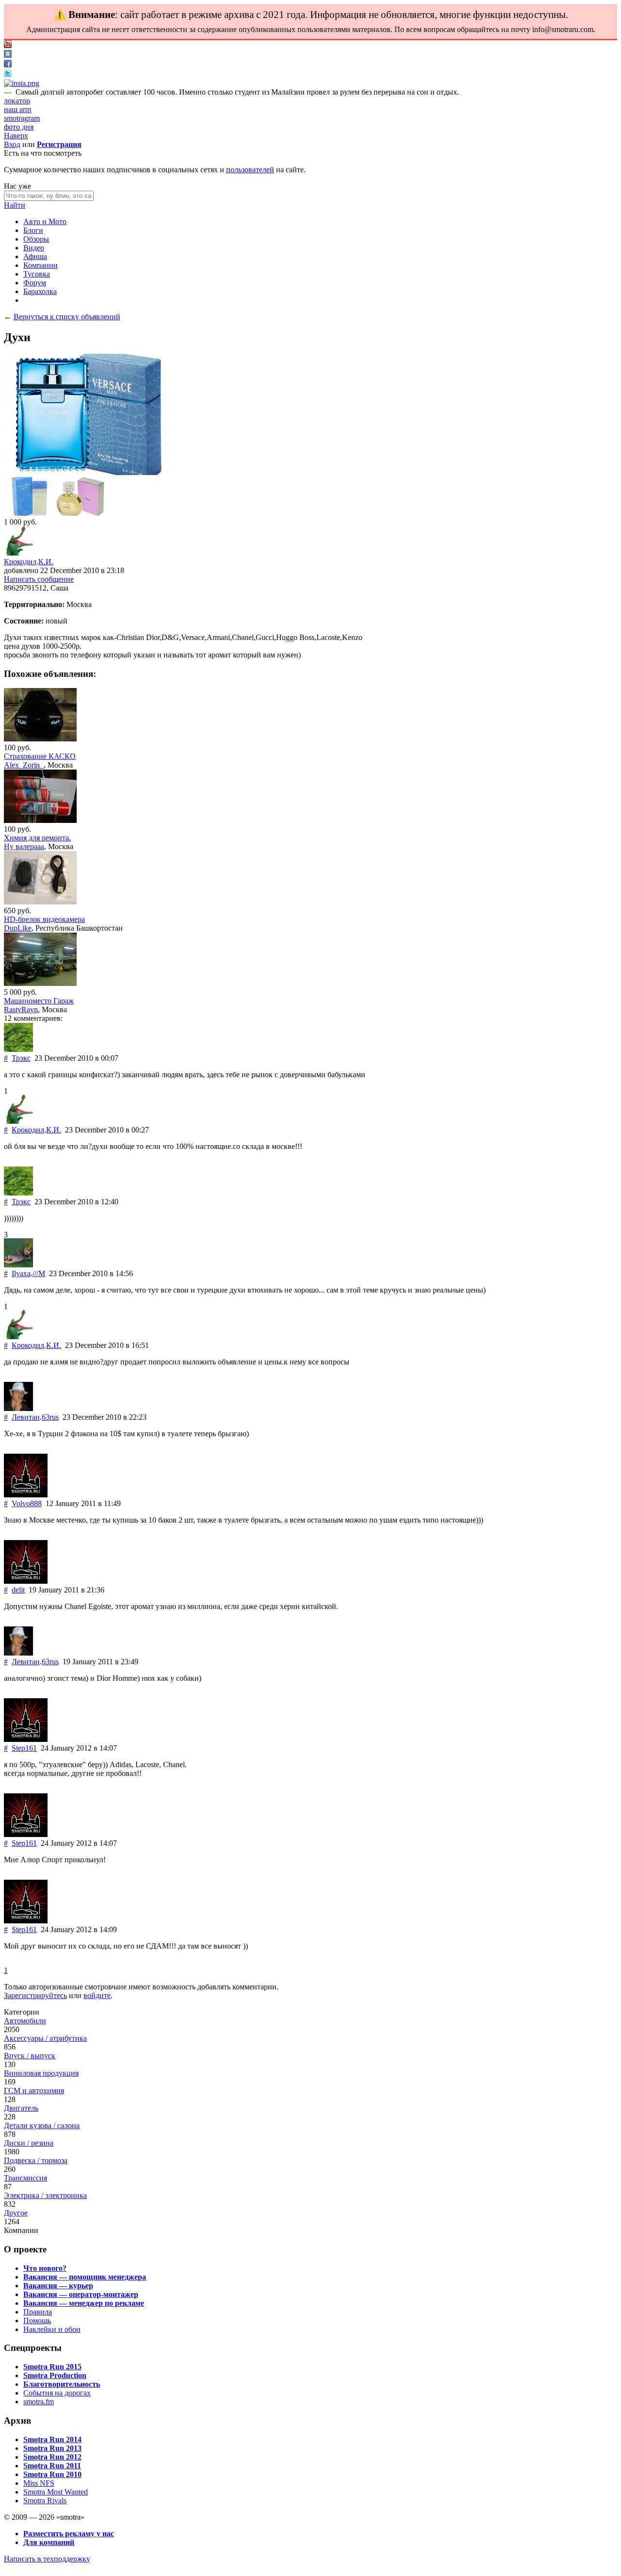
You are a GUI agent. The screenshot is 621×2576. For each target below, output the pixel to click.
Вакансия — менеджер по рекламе (84, 2303)
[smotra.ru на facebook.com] (8, 65)
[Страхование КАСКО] (40, 739)
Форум (35, 283)
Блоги (33, 230)
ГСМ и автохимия (34, 2091)
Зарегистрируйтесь (35, 1995)
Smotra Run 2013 (52, 2448)
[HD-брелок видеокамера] (40, 902)
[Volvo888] (26, 1495)
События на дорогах (57, 2393)
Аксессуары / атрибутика (45, 2038)
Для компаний (49, 2542)
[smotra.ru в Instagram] (22, 83)
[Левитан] (18, 1408)
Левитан (26, 1417)
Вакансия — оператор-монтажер (81, 2294)
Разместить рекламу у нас (69, 2534)
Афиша (35, 256)
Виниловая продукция (41, 2073)
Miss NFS (39, 2483)
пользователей (250, 170)
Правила (38, 2312)
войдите (97, 1995)
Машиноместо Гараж (39, 1001)
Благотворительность (62, 2384)
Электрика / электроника (45, 2195)
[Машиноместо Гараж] (40, 983)
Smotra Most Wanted (56, 2492)
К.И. (46, 562)
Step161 (24, 1748)
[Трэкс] (18, 1049)
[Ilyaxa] (18, 1265)
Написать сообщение (39, 579)
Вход (12, 144)
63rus (50, 1417)
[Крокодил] (18, 553)
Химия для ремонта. (37, 838)
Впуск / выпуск (30, 2056)
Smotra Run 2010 (52, 2474)
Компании (41, 265)
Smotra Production (55, 2375)
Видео (34, 248)
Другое (16, 2213)
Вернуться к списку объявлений (67, 317)
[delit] (26, 1581)
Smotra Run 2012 (52, 2457)
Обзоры (36, 239)
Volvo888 (27, 1503)
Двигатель (21, 2108)
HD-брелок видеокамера (44, 919)
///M (39, 1273)
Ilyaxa (21, 1273)
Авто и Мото (45, 222)
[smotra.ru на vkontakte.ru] (8, 55)
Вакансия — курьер (58, 2286)
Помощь (37, 2321)
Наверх (16, 136)
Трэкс (21, 1058)
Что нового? (45, 2268)
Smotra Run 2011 (52, 2466)
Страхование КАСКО (40, 756)
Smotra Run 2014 (52, 2439)
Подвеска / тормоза (36, 2160)
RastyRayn (21, 1009)
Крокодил (20, 562)
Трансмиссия (25, 2178)
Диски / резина (29, 2143)
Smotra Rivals (45, 2501)
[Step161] (26, 1739)
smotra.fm (39, 2402)
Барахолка (40, 291)
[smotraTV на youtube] (8, 45)
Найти (15, 205)
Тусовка (37, 274)
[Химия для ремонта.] (40, 820)
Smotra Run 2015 (52, 2367)
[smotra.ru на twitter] (8, 74)
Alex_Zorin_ (24, 765)
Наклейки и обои (52, 2329)
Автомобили (25, 2021)
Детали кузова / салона (42, 2125)
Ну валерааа (24, 846)
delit (18, 1590)
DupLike (18, 928)
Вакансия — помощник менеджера (85, 2277)
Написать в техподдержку (47, 2559)
